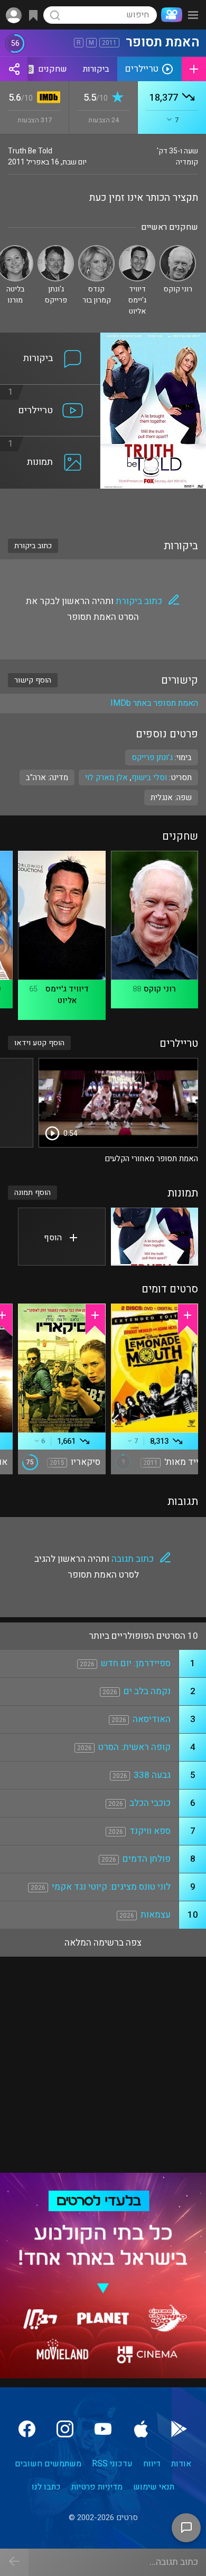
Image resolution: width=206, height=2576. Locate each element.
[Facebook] (27, 2429)
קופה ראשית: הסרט (134, 1747)
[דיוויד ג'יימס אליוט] (137, 250)
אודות (181, 2464)
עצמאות (156, 1915)
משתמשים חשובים (48, 2464)
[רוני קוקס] (178, 250)
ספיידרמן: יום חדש (136, 1663)
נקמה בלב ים (147, 1691)
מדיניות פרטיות (97, 2487)
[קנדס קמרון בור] (96, 250)
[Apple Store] (141, 2429)
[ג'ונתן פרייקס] (56, 250)
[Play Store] (179, 2429)
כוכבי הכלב (150, 1803)
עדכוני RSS (112, 2464)
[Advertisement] (103, 507)
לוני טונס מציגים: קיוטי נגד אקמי (111, 1887)
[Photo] (155, 1237)
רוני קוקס (160, 989)
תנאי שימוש (154, 2487)
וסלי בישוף (149, 777)
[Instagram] (65, 2429)
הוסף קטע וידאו (39, 1043)
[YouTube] (103, 2429)
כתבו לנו (46, 2487)
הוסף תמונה (32, 1193)
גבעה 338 (152, 1775)
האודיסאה (152, 1719)
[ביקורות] (50, 339)
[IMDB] (47, 98)
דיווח (152, 2464)
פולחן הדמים (147, 1859)
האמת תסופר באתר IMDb (154, 703)
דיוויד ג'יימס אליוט (67, 995)
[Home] (170, 15)
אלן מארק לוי (106, 777)
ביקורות (96, 69)
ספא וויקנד (150, 1831)
